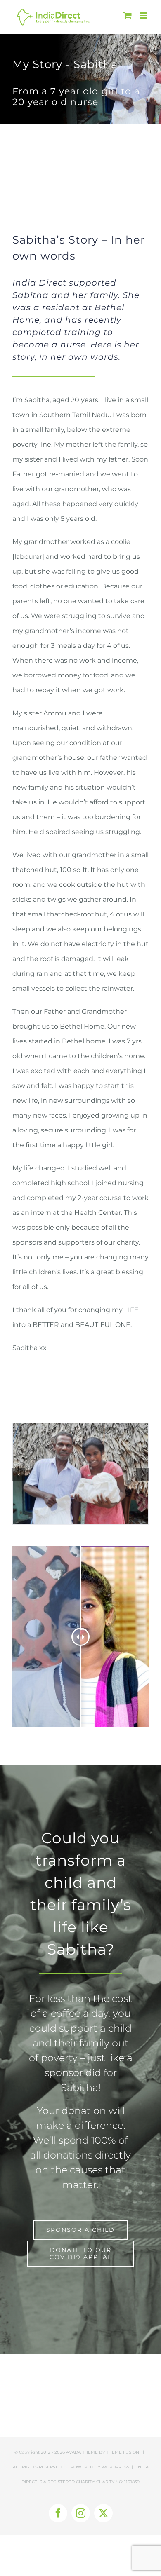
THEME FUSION (123, 2452)
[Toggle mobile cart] (128, 15)
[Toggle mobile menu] (144, 15)
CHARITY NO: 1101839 (118, 2482)
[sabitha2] (80, 1427)
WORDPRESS (115, 2467)
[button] (19, 1474)
